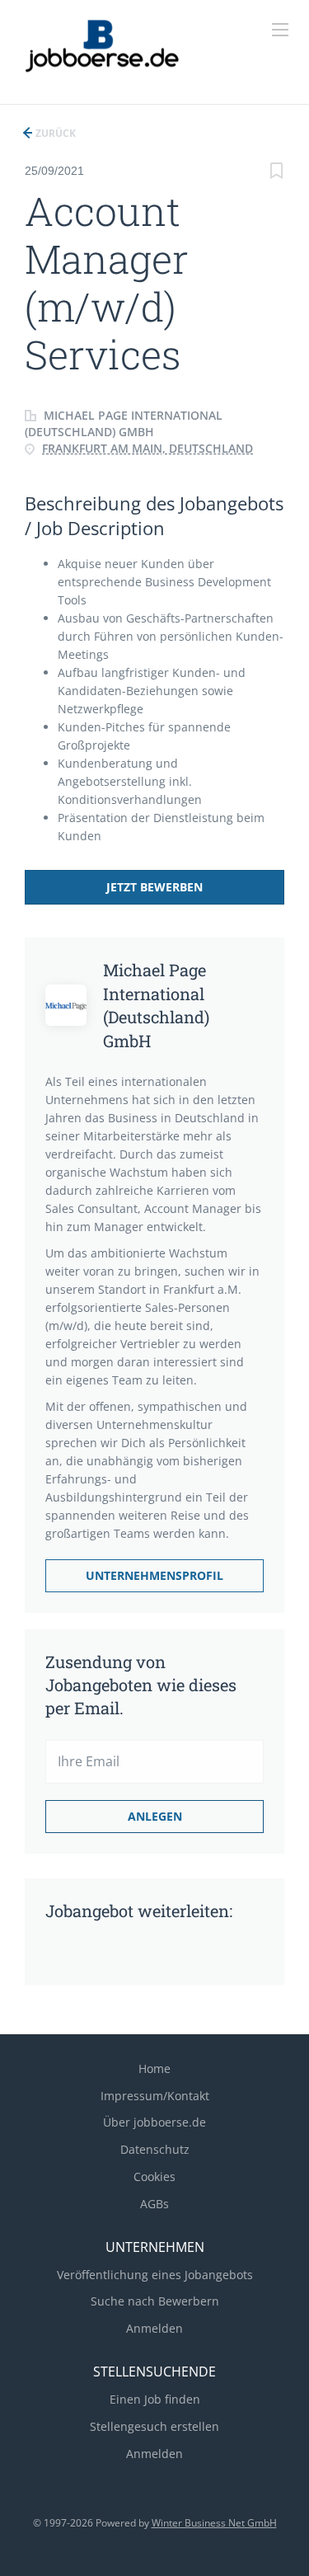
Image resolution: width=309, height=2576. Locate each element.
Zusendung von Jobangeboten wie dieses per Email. (141, 1685)
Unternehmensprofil (154, 1575)
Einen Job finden (155, 2399)
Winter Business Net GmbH (214, 2523)
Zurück (54, 133)
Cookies (154, 2176)
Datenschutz (155, 2149)
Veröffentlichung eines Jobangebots (155, 2275)
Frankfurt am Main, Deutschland (147, 448)
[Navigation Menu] (280, 30)
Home (154, 2068)
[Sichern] (276, 173)
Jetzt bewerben (154, 887)
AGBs (154, 2204)
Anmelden (154, 2328)
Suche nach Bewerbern (155, 2301)
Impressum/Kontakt (155, 2096)
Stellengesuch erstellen (154, 2426)
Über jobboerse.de (154, 2122)
